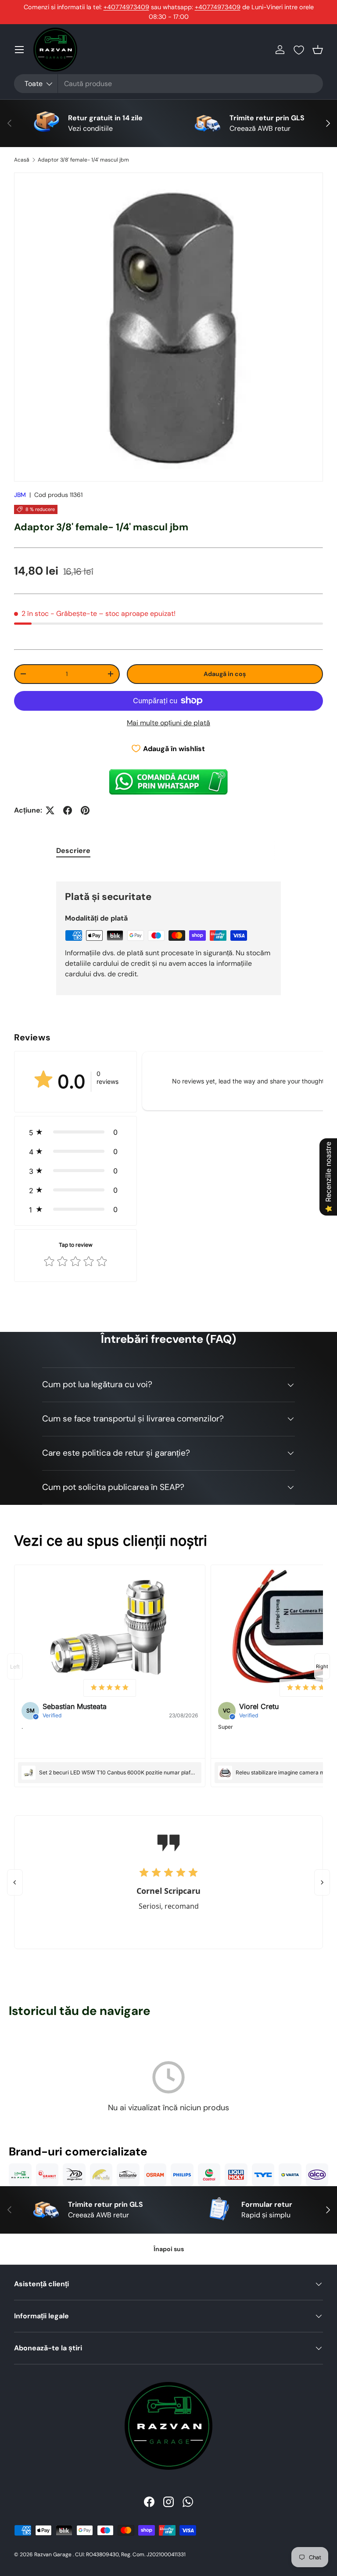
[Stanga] (15, 1882)
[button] (318, 50)
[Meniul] (19, 50)
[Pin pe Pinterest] (85, 810)
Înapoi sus (169, 2249)
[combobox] (168, 84)
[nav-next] (322, 1666)
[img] (110, 1688)
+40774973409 (126, 7)
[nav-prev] (15, 1666)
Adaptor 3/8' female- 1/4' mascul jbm (83, 160)
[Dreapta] (322, 1882)
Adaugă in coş (225, 674)
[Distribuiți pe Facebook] (68, 810)
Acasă (22, 160)
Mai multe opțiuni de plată (168, 723)
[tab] (73, 851)
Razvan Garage (53, 2554)
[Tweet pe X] (50, 810)
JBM (20, 495)
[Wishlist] (299, 50)
